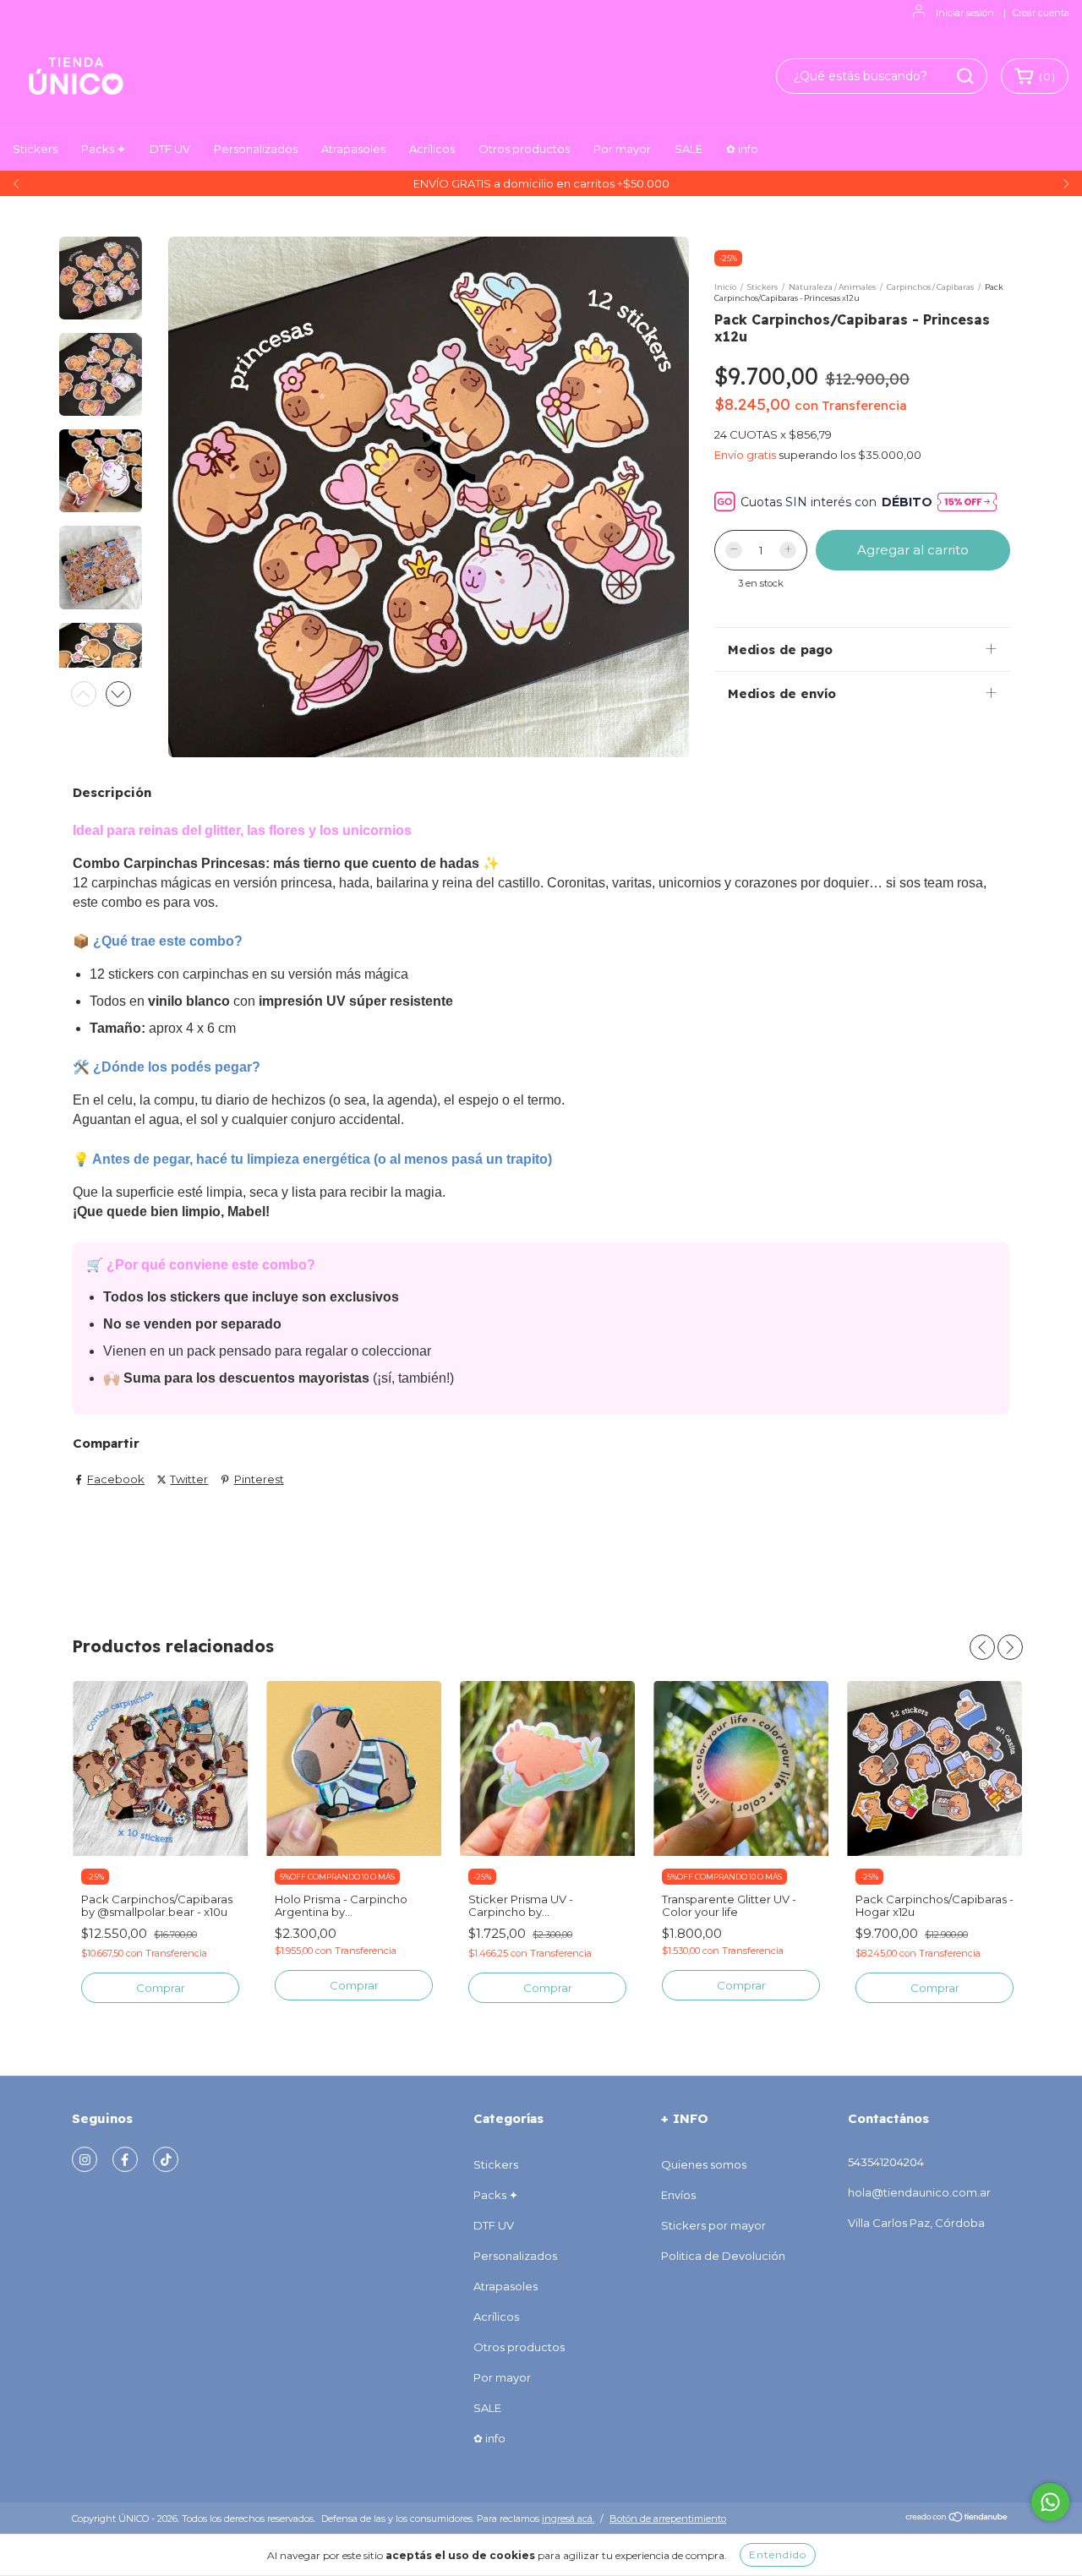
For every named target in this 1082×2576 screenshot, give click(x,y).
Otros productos (524, 149)
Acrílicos (432, 149)
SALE (689, 149)
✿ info (742, 149)
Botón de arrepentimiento (668, 2519)
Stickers (35, 149)
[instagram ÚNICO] (85, 2159)
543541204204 (886, 2162)
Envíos (678, 2195)
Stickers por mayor (713, 2225)
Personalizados (256, 149)
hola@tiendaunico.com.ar (919, 2192)
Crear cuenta (1041, 13)
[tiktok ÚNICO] (166, 2159)
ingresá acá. (568, 2519)
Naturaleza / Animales (832, 287)
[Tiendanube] (957, 2519)
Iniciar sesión (965, 13)
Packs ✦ (104, 149)
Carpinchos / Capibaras (930, 287)
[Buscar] (965, 76)
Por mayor (622, 149)
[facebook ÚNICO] (125, 2159)
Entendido (778, 2554)
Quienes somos (704, 2164)
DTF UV (170, 149)
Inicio (725, 287)
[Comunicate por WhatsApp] (1050, 2502)
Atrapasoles (353, 149)
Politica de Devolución (723, 2256)
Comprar (741, 1985)
